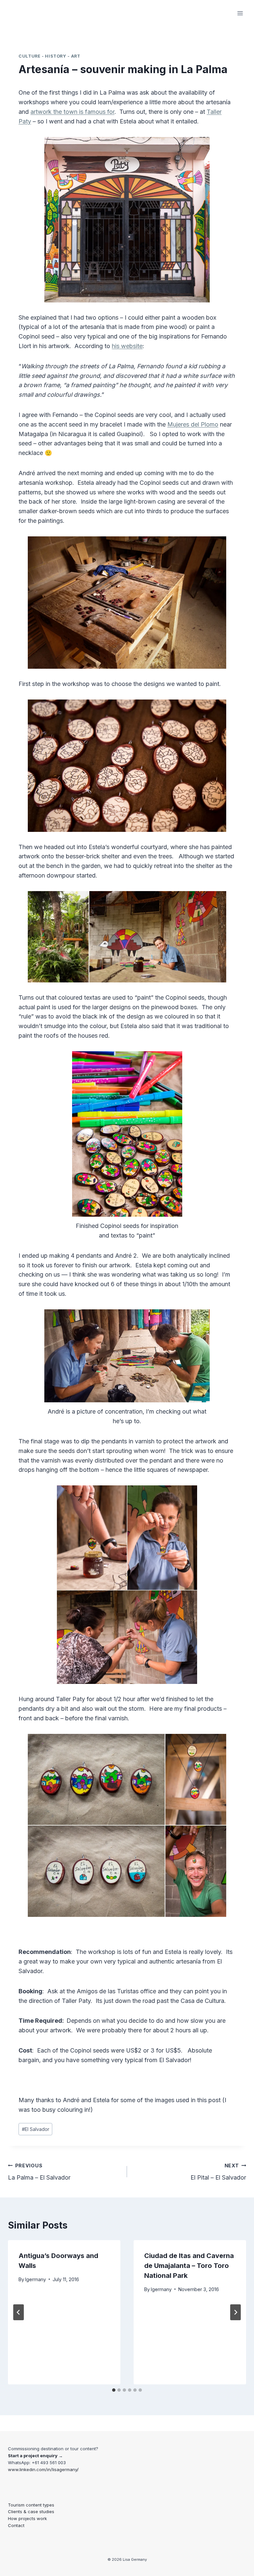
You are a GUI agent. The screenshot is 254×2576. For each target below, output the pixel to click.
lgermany (36, 2279)
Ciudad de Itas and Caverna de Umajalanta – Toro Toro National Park (189, 2266)
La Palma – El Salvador (39, 2172)
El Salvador (36, 2129)
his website (127, 346)
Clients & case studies (31, 2511)
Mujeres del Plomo (193, 424)
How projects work (27, 2518)
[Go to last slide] (19, 2312)
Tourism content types (31, 2505)
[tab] (114, 2390)
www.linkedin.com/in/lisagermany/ (43, 2469)
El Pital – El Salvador (218, 2172)
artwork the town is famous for (72, 112)
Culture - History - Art (49, 56)
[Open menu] (240, 13)
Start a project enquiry (33, 2456)
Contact (16, 2525)
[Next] (235, 2312)
